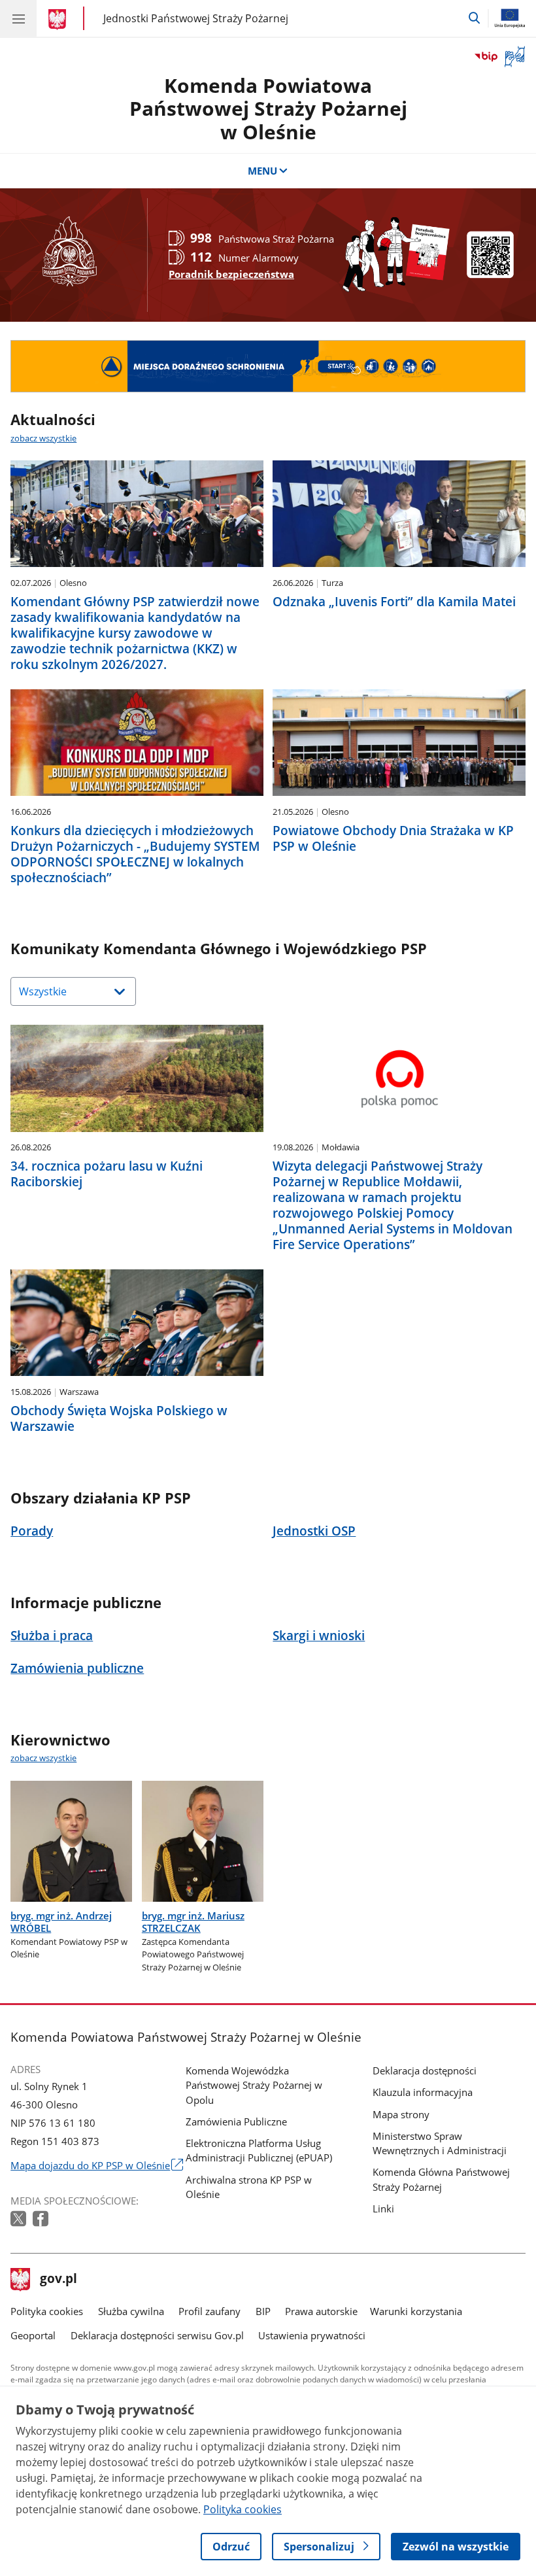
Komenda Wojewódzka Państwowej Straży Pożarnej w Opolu (254, 2085)
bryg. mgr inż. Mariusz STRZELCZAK (193, 1922)
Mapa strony (401, 2114)
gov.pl (58, 2280)
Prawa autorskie (321, 2311)
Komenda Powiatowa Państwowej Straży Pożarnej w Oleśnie (268, 109)
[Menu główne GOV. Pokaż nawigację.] (18, 18)
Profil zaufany (209, 2311)
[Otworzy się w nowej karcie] (20, 2219)
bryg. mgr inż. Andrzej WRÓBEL (61, 1922)
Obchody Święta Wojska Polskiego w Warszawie (119, 1418)
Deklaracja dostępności (425, 2070)
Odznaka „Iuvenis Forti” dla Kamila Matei (394, 602)
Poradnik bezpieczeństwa (231, 274)
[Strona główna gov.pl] (59, 20)
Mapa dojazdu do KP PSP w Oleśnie (96, 2165)
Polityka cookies (47, 2311)
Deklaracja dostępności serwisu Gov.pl (157, 2335)
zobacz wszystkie (43, 438)
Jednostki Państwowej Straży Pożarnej (196, 18)
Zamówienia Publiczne (236, 2121)
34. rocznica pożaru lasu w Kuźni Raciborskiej (107, 1174)
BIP (263, 2311)
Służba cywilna (131, 2311)
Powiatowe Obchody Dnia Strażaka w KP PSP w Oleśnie (393, 838)
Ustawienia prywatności (312, 2335)
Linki (383, 2208)
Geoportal (33, 2335)
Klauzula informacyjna (423, 2092)
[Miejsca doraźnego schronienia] (268, 366)
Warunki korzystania (416, 2311)
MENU (262, 171)
